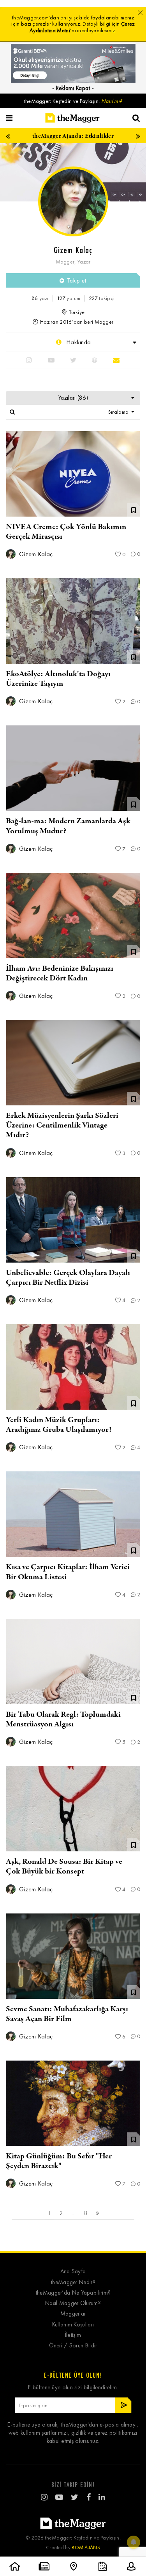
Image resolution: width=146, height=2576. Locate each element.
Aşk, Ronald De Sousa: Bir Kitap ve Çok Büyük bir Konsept (64, 1867)
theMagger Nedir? (73, 2282)
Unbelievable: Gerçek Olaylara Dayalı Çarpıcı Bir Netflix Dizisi (68, 1278)
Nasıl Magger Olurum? (73, 2303)
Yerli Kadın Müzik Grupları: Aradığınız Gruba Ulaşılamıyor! (59, 1425)
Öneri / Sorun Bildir (73, 2346)
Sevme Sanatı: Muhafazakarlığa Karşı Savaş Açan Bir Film (67, 2014)
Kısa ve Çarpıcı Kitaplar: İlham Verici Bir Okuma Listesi (68, 1572)
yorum (69, 298)
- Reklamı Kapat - (73, 88)
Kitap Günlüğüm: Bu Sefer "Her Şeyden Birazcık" (59, 2161)
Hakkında (78, 342)
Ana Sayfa (73, 2272)
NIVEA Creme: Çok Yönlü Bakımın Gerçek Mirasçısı (66, 532)
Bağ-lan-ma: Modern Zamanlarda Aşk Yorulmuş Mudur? (68, 826)
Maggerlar (73, 2314)
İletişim (73, 2335)
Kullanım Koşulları (73, 2325)
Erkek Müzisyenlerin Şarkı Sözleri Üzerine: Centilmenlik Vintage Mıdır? (62, 1125)
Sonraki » (97, 2213)
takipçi (102, 298)
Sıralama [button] (119, 412)
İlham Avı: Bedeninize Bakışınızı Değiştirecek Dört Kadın (60, 973)
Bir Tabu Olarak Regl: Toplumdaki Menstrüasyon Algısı (63, 1719)
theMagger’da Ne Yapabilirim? (73, 2293)
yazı (40, 298)
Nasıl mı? (112, 101)
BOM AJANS (86, 2547)
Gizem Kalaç (35, 554)
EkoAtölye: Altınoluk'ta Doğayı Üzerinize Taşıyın (58, 679)
